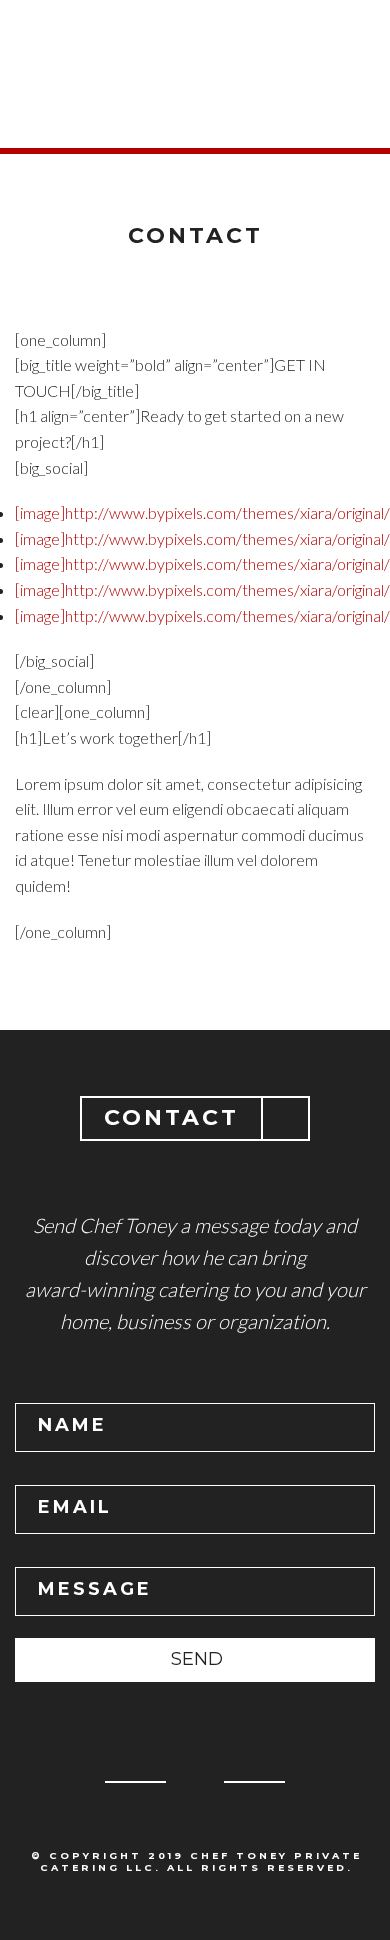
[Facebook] (195, 1789)
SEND (197, 1659)
